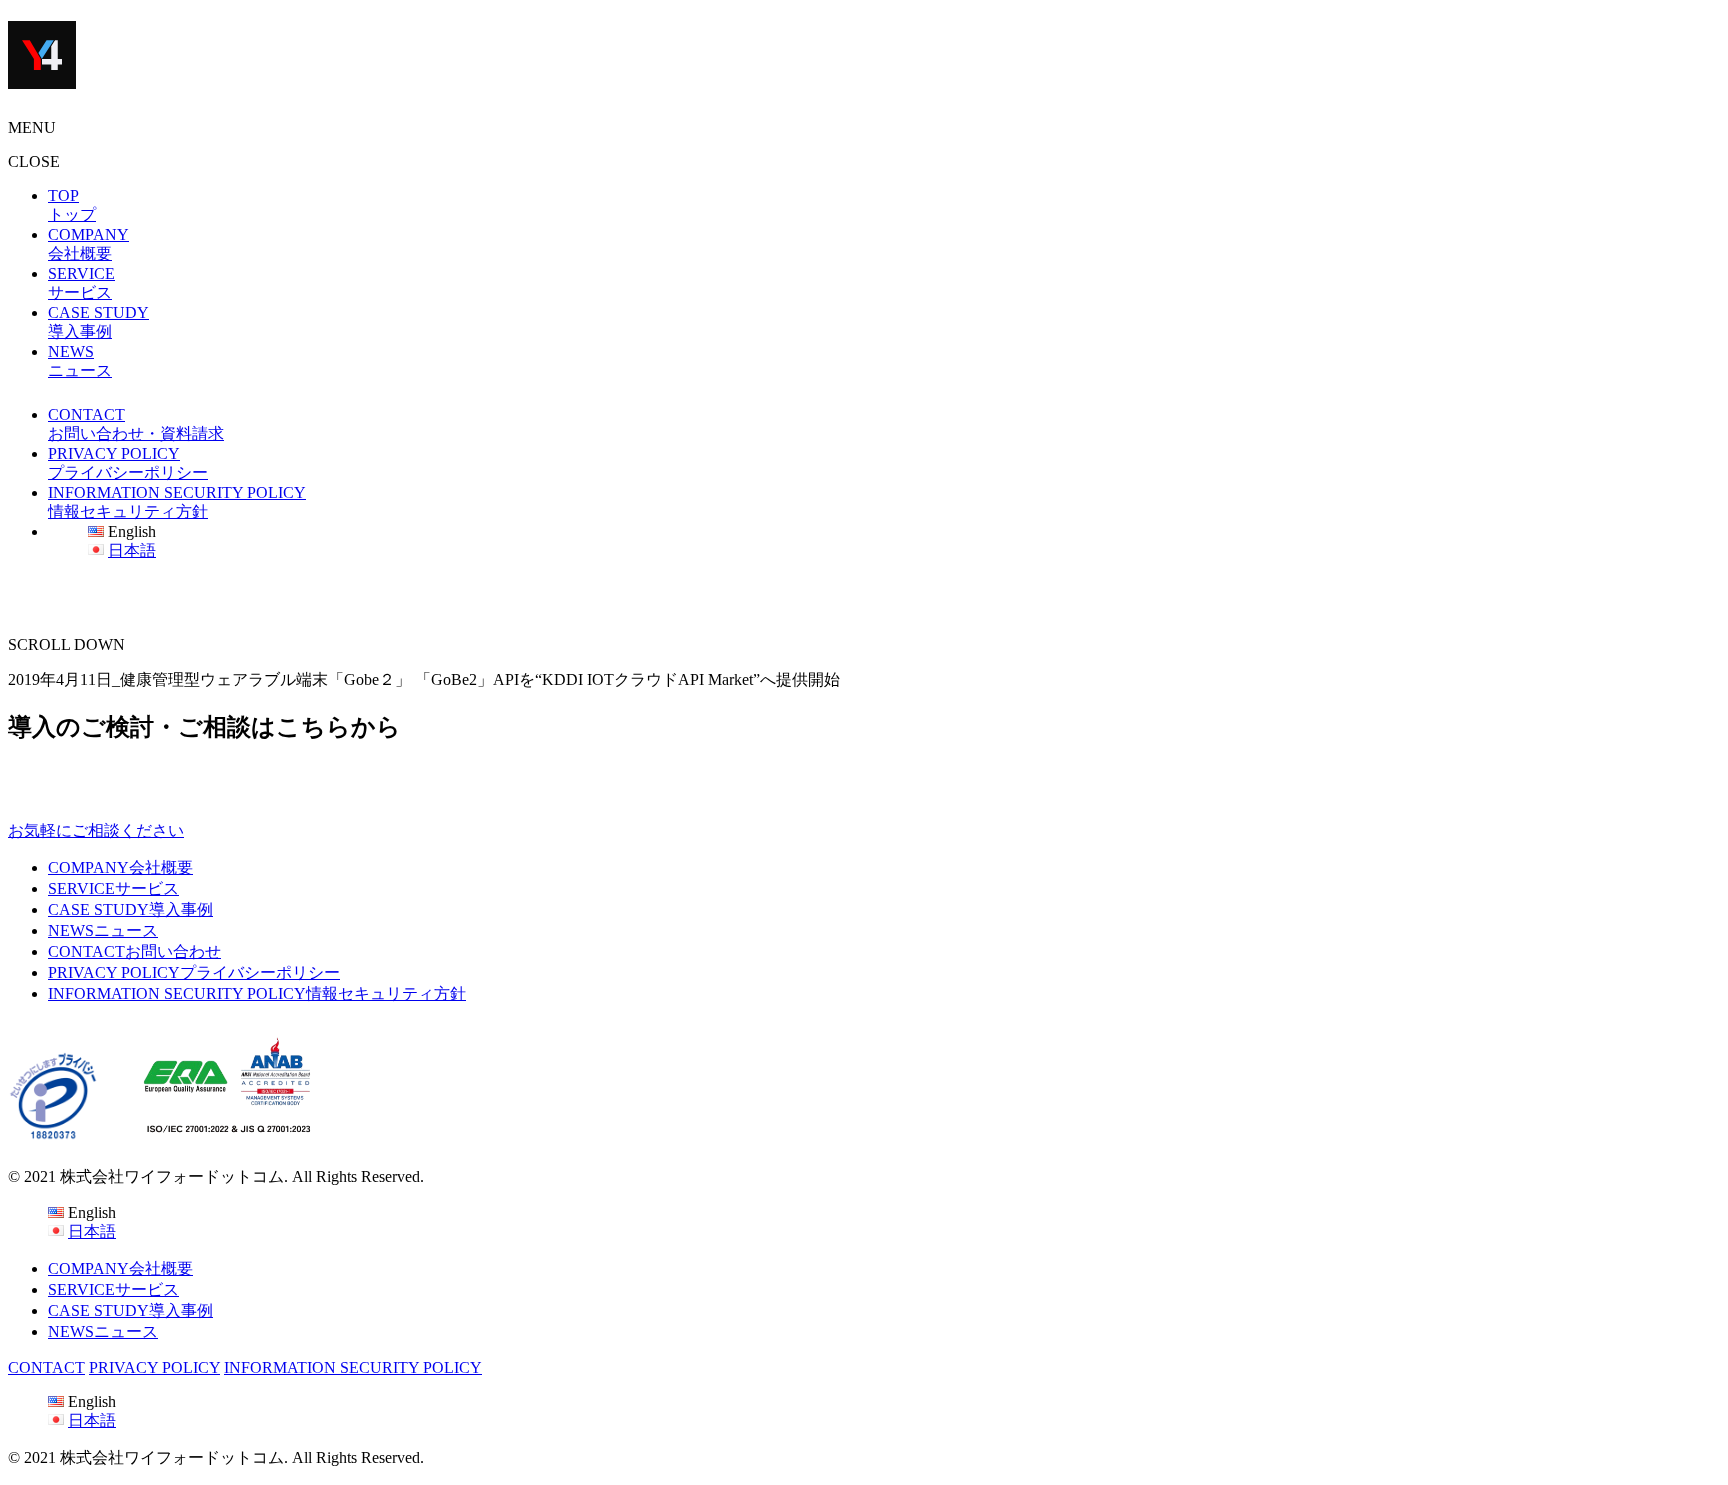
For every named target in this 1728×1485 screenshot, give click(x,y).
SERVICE (113, 888)
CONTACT (134, 951)
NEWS (103, 930)
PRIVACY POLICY (194, 972)
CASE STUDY (130, 909)
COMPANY (120, 867)
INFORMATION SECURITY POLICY (257, 993)
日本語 (132, 550)
